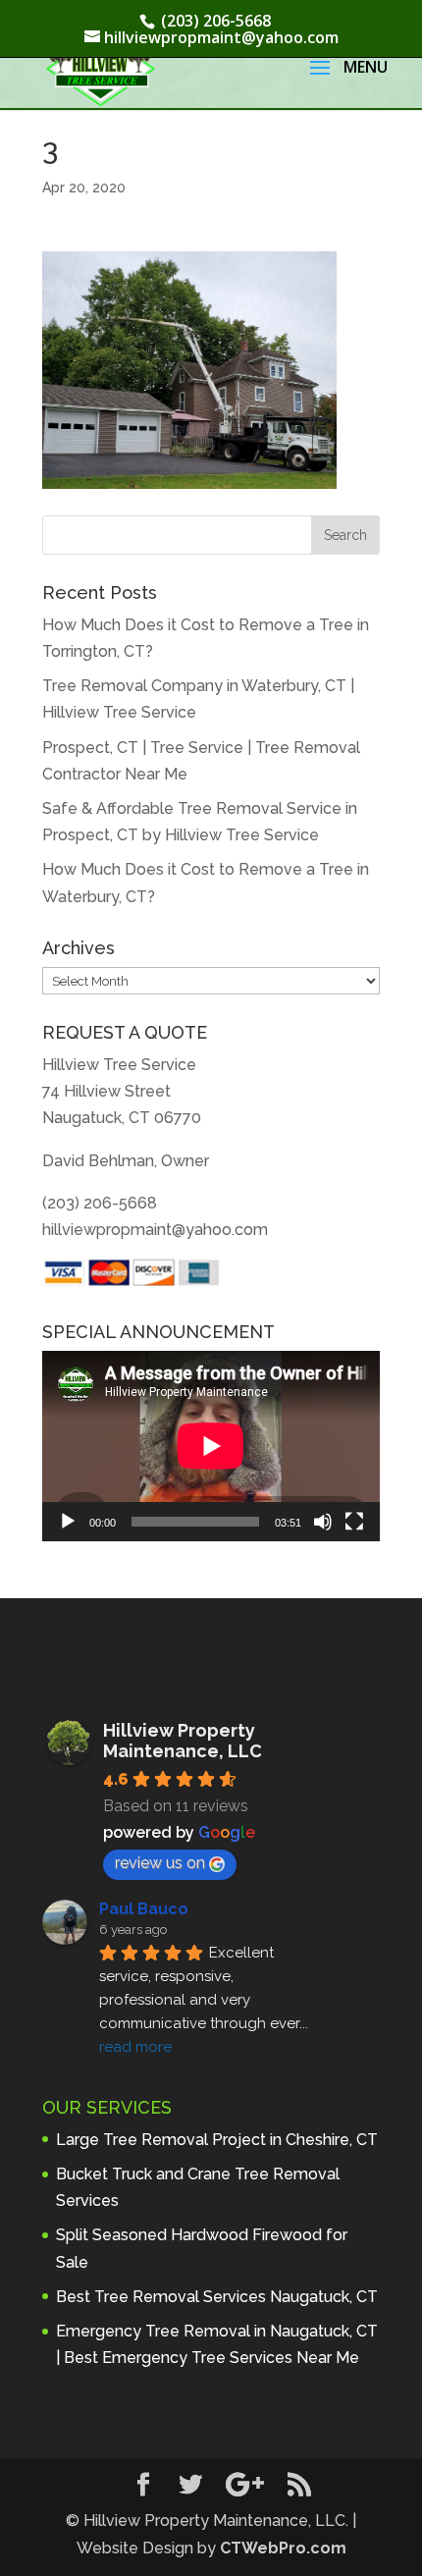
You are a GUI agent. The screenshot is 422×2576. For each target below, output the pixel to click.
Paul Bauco (144, 1909)
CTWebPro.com (283, 2548)
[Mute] (323, 1522)
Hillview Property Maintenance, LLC (183, 1741)
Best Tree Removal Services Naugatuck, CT (217, 2297)
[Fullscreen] (354, 1522)
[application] (211, 1446)
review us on (160, 1863)
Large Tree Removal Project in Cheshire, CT (217, 2140)
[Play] (68, 1522)
